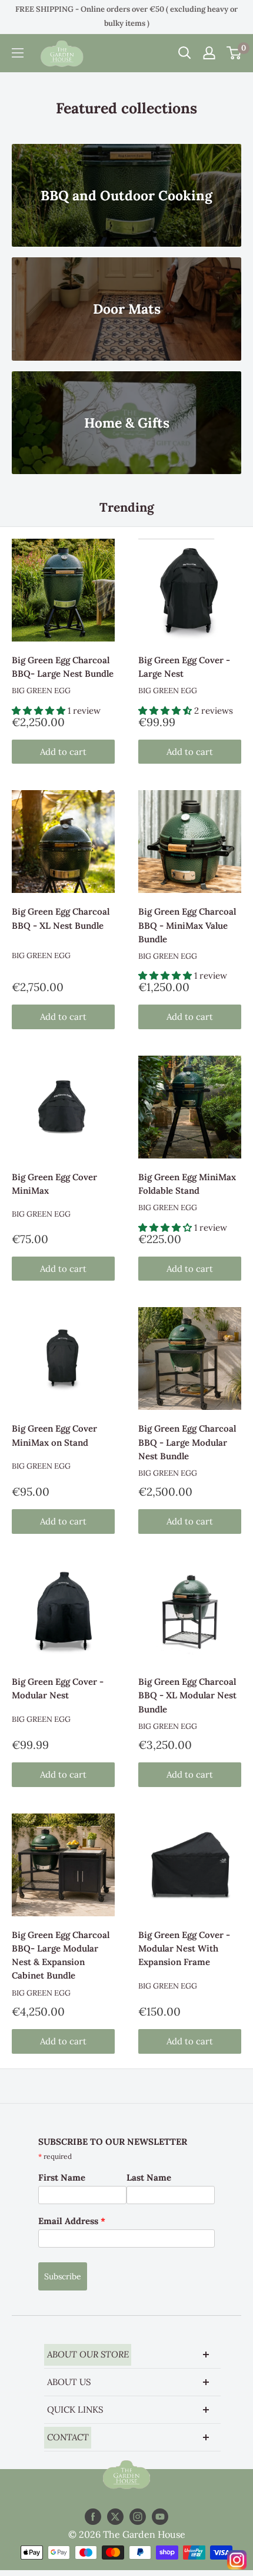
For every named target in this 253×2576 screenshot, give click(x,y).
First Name (62, 2177)
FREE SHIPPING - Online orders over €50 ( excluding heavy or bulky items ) (126, 16)
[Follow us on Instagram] (138, 2517)
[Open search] (185, 53)
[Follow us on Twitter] (115, 2517)
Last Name (149, 2177)
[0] (234, 53)
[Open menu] (18, 53)
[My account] (209, 53)
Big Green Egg (41, 691)
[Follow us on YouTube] (160, 2517)
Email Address (72, 2221)
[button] (40, 711)
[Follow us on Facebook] (93, 2517)
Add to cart (63, 752)
